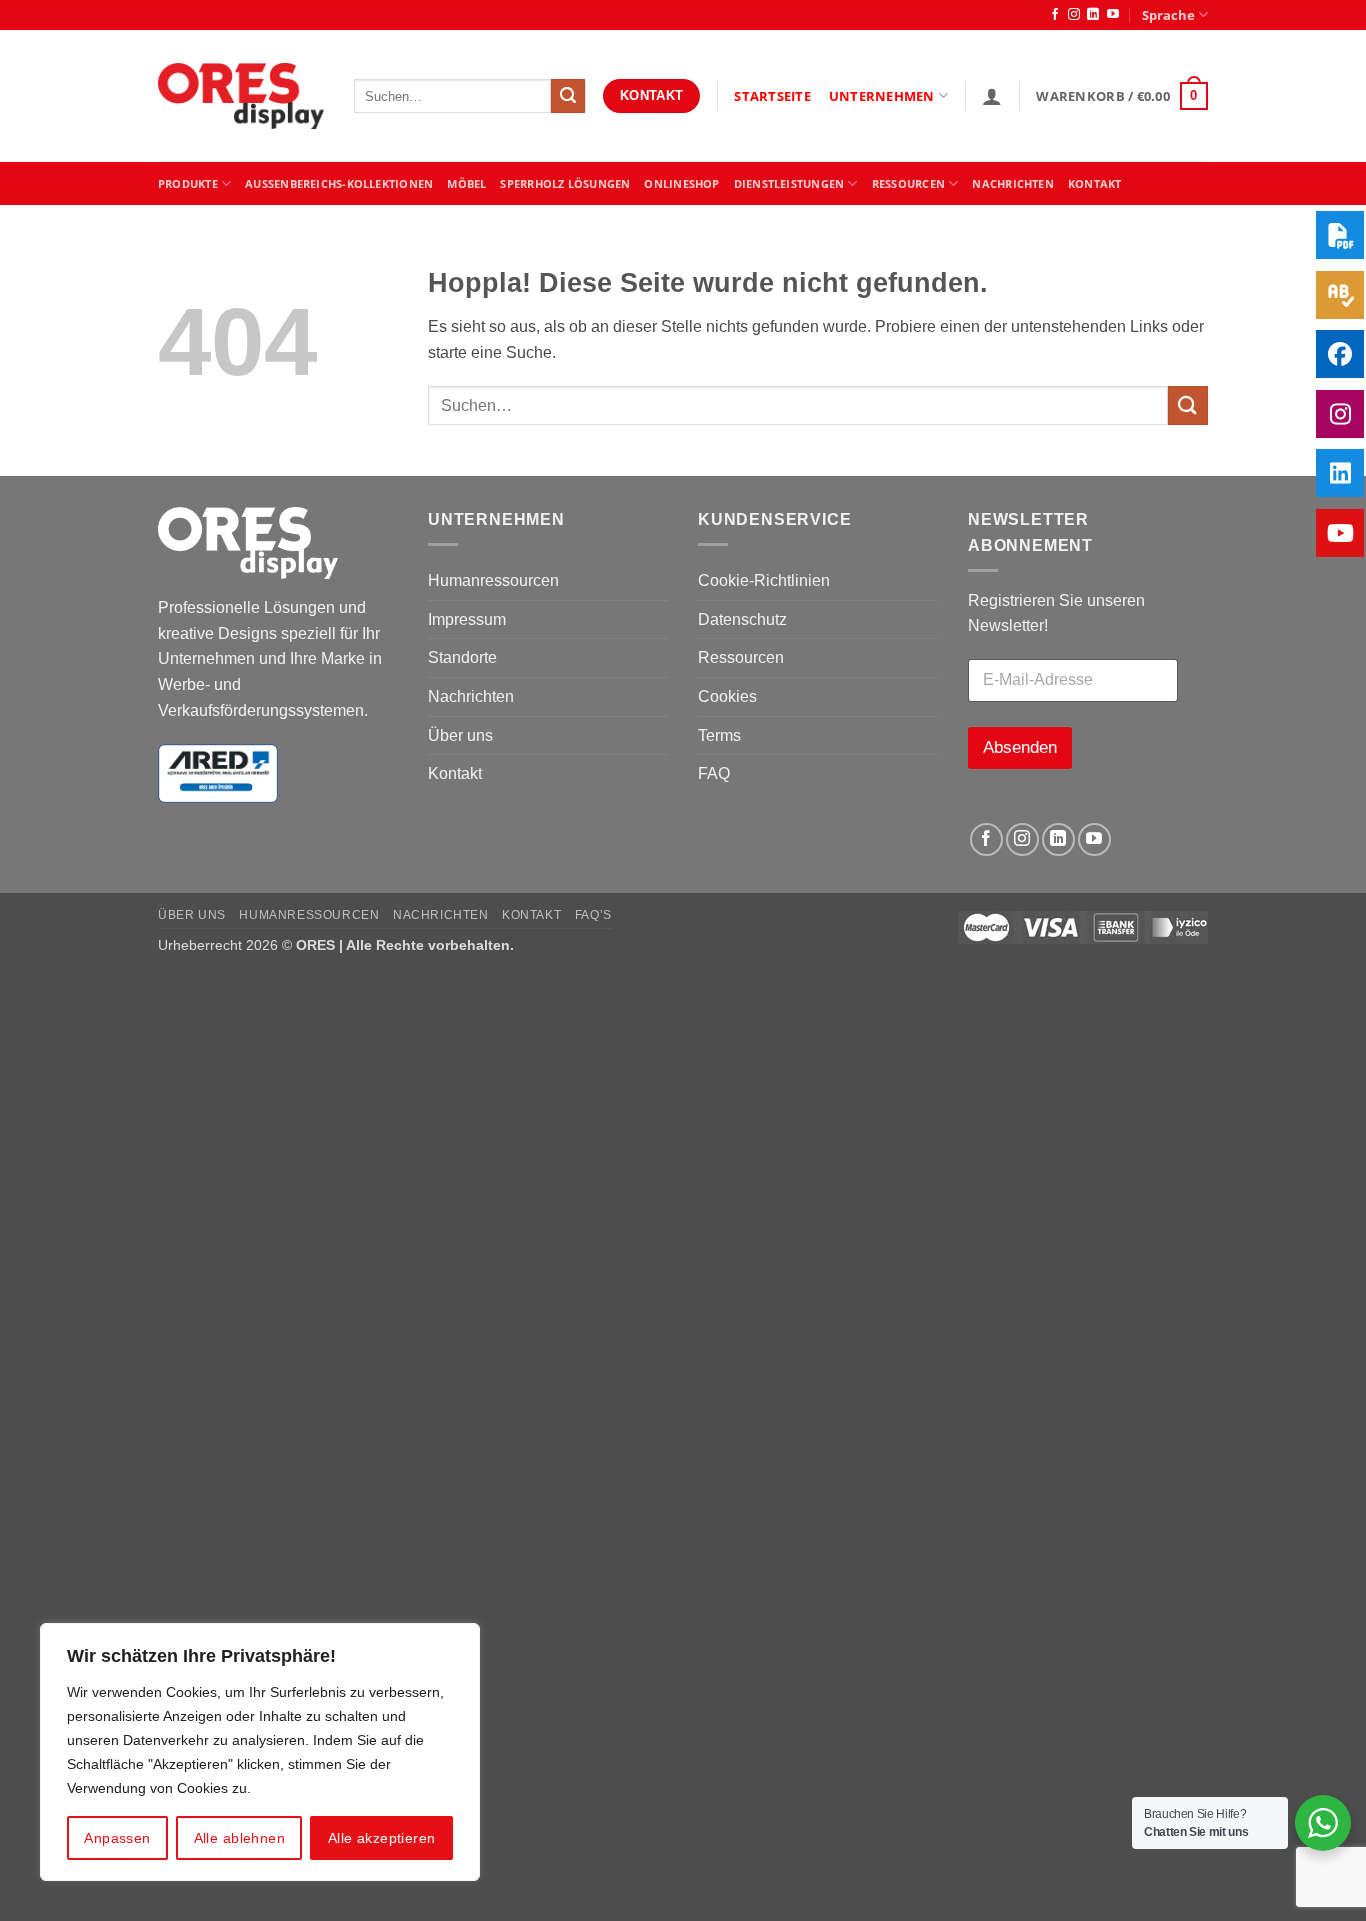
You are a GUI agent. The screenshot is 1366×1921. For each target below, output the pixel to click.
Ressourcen (741, 657)
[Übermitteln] (568, 96)
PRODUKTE (188, 183)
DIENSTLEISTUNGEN (789, 183)
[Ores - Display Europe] (241, 96)
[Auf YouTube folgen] (1113, 15)
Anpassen (117, 1838)
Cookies (727, 696)
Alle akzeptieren (382, 1838)
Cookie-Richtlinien (764, 580)
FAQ (714, 773)
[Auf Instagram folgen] (1074, 15)
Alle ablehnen (239, 1838)
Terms (719, 735)
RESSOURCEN (908, 183)
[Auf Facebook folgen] (1055, 15)
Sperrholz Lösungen (565, 183)
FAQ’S (593, 915)
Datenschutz (742, 619)
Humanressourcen (493, 580)
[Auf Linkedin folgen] (1093, 15)
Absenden (1020, 747)
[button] (992, 96)
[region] (260, 1752)
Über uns (460, 735)
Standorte (462, 657)
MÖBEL (466, 183)
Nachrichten (1012, 183)
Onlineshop (681, 183)
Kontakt (455, 773)
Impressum (467, 619)
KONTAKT (1095, 183)
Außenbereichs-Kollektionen (339, 183)
